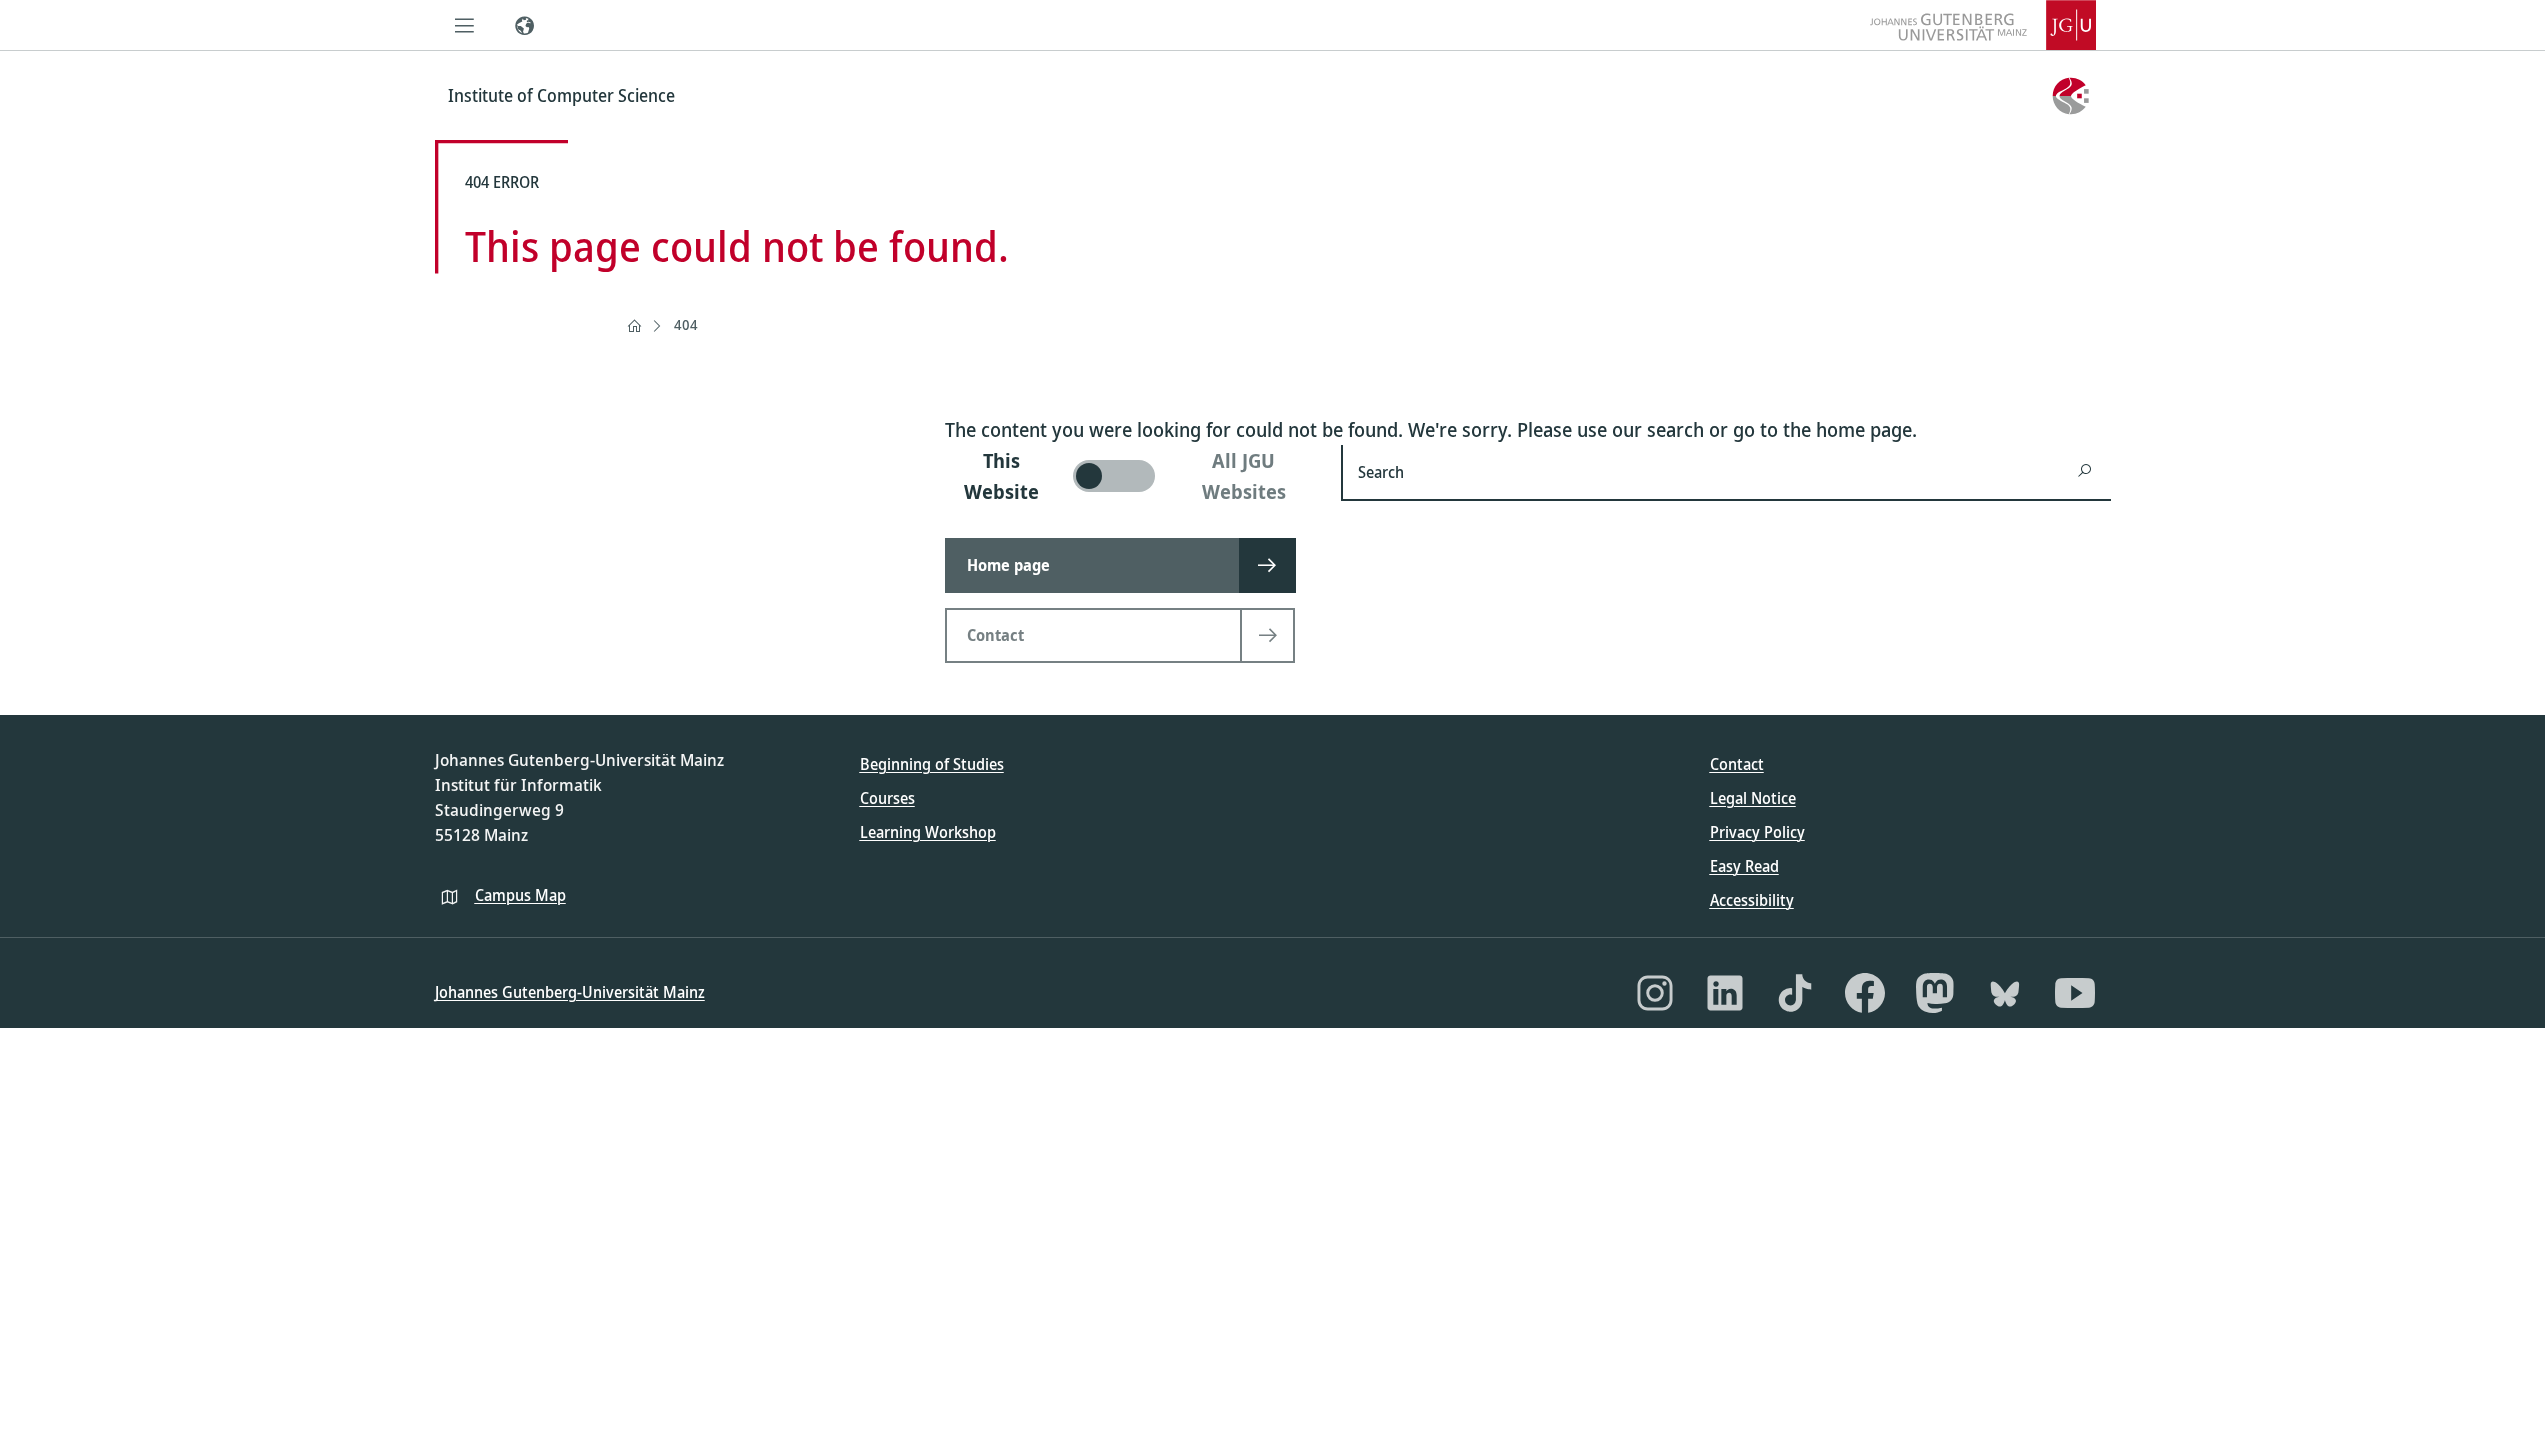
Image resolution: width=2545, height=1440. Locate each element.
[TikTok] (1795, 993)
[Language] (525, 25)
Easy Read (1744, 866)
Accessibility (1752, 900)
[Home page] (634, 326)
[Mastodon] (1935, 993)
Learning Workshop (928, 832)
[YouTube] (2075, 993)
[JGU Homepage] (1983, 25)
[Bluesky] (2005, 993)
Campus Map (520, 895)
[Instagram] (1655, 993)
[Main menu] (465, 25)
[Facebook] (1865, 993)
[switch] (1131, 476)
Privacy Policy (1757, 832)
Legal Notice (1753, 798)
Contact (1737, 764)
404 (686, 324)
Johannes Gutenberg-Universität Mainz (570, 992)
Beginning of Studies (932, 764)
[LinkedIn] (1725, 993)
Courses (887, 798)
